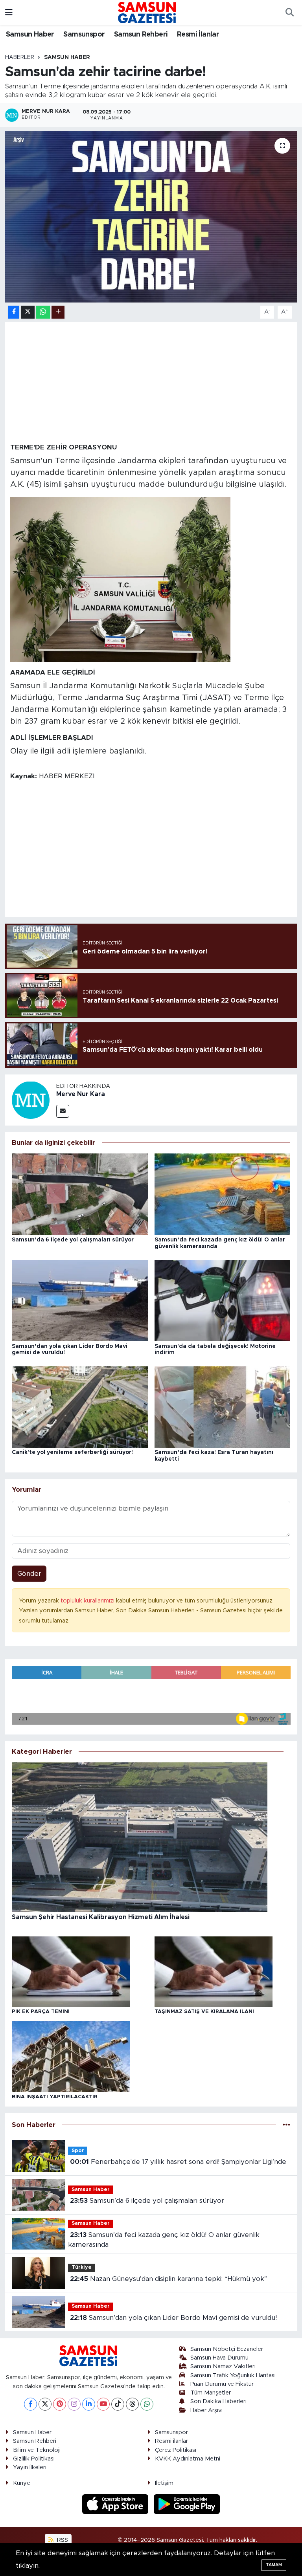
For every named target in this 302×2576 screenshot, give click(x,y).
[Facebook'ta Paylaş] (14, 312)
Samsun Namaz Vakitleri (223, 2366)
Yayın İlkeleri (30, 2467)
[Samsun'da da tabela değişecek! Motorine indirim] (223, 1300)
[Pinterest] (60, 2404)
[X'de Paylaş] (28, 312)
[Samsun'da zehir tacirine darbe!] (151, 217)
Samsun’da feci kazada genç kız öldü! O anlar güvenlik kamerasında (164, 2240)
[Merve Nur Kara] (31, 1099)
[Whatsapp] (147, 2404)
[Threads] (132, 2404)
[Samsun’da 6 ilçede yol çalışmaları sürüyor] (80, 1194)
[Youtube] (103, 2404)
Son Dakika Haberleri (218, 2401)
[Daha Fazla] (58, 312)
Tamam (274, 2565)
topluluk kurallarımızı (88, 1601)
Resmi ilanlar (171, 2441)
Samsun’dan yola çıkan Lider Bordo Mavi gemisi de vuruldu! (173, 2318)
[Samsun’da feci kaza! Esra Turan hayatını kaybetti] (223, 1407)
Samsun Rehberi (141, 35)
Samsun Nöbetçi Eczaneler (227, 2349)
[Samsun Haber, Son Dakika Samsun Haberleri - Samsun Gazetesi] (147, 12)
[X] (45, 2404)
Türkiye (82, 2267)
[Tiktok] (118, 2404)
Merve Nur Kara (81, 1094)
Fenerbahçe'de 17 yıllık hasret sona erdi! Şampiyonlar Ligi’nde (178, 2162)
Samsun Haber (30, 35)
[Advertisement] (151, 382)
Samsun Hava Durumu (219, 2358)
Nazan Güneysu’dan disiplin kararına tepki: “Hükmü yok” (168, 2279)
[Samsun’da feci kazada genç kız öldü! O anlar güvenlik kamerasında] (223, 1194)
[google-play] (187, 2504)
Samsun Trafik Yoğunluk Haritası (233, 2375)
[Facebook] (30, 2404)
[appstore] (116, 2504)
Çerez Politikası (176, 2450)
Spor (78, 2151)
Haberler (20, 57)
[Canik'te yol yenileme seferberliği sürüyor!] (80, 1407)
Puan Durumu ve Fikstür (222, 2384)
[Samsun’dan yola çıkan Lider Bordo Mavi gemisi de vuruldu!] (80, 1300)
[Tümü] (286, 2125)
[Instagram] (74, 2404)
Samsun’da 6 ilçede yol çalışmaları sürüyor (73, 1240)
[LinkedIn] (89, 2404)
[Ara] (289, 13)
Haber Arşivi (206, 2410)
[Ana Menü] (9, 12)
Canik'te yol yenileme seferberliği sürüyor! (72, 1452)
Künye (22, 2483)
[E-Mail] (63, 1111)
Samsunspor (84, 35)
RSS (62, 2540)
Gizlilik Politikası (34, 2459)
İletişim (164, 2483)
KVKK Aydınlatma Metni (188, 2459)
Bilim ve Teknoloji (37, 2450)
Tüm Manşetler (211, 2393)
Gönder (29, 1574)
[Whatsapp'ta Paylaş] (43, 312)
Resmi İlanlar (198, 35)
